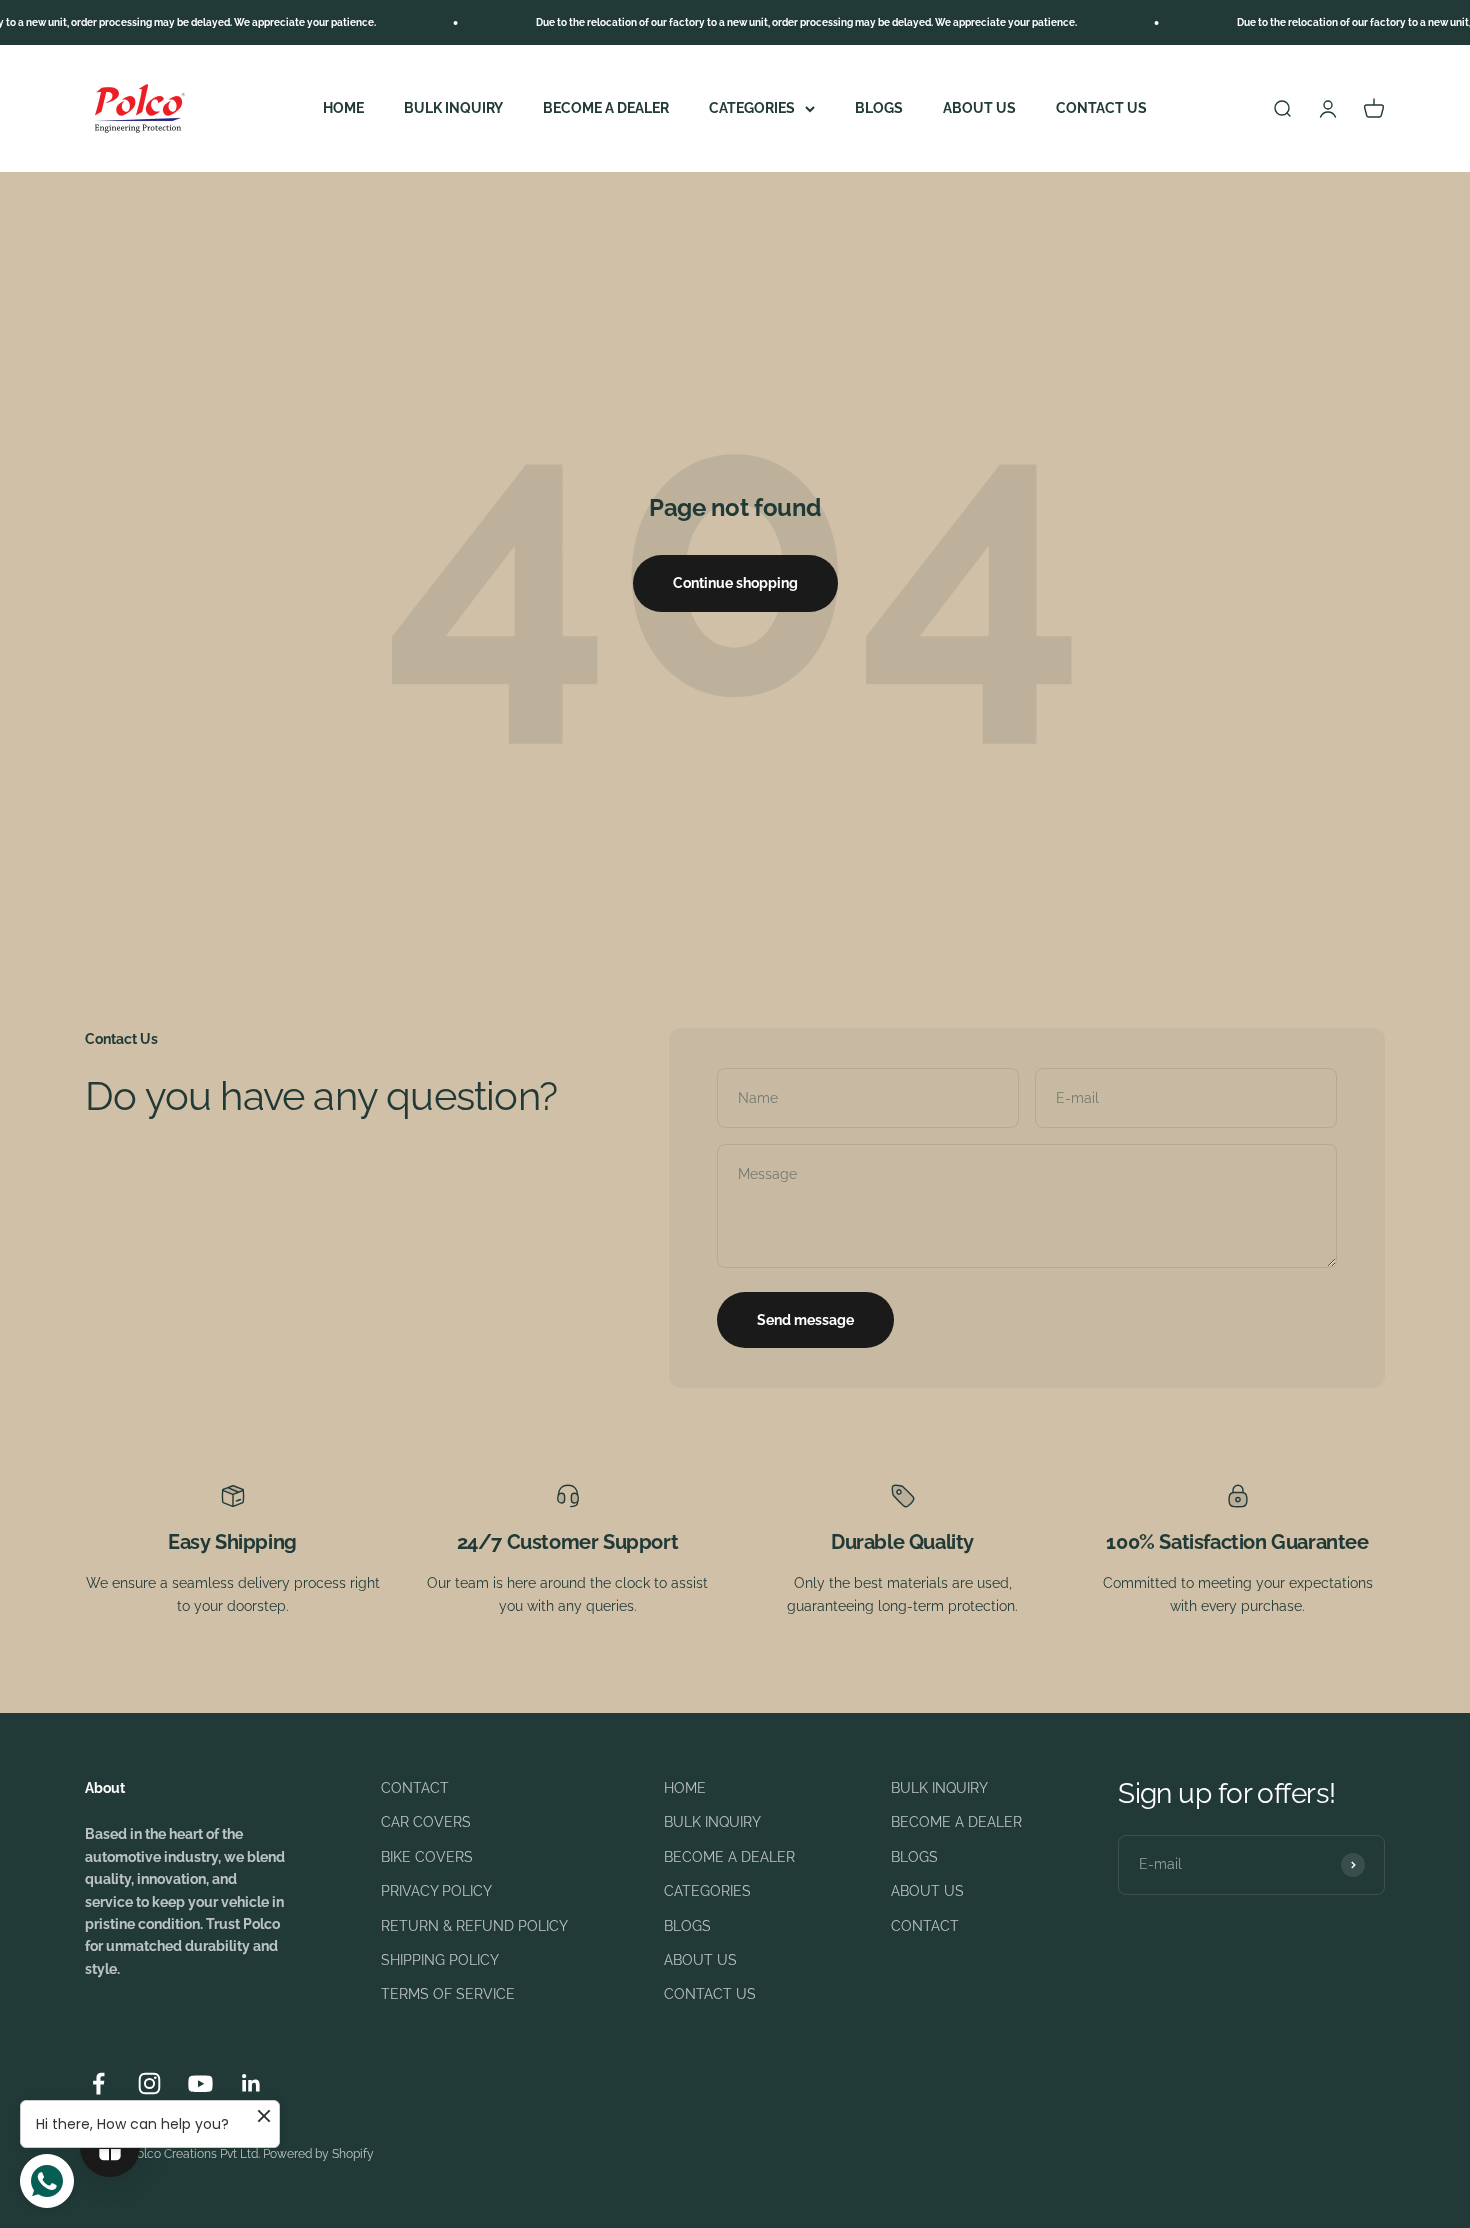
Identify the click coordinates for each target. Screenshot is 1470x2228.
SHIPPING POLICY (440, 1960)
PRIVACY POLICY (436, 1891)
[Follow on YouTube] (200, 2083)
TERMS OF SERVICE (448, 1994)
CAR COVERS (426, 1822)
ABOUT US (979, 108)
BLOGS (879, 108)
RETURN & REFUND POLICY (474, 1926)
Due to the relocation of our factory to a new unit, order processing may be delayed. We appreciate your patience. (774, 22)
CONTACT (415, 1788)
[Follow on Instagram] (149, 2083)
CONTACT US (1101, 108)
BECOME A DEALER (606, 108)
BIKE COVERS (427, 1857)
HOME (343, 108)
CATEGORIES (752, 108)
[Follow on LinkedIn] (251, 2083)
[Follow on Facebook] (98, 2083)
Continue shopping (735, 583)
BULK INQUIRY (453, 108)
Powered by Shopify (318, 2154)
